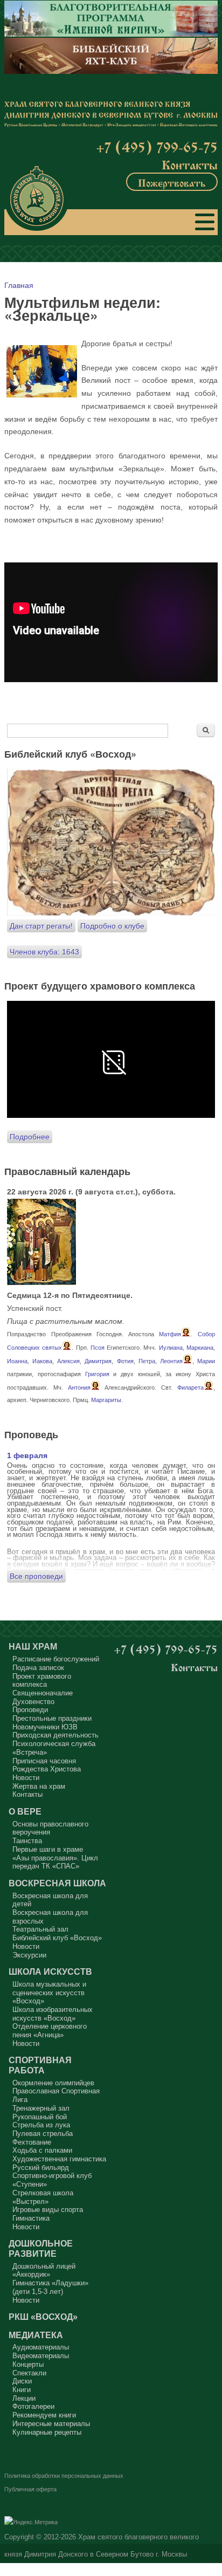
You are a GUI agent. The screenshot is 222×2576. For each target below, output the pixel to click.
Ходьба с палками (42, 2150)
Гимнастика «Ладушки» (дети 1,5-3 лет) (50, 2287)
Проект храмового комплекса (42, 1681)
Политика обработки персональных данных (64, 2476)
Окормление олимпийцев (53, 2083)
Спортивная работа (40, 2065)
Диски (22, 2381)
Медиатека (36, 2335)
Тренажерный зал (41, 2108)
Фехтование (32, 2142)
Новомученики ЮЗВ (45, 1727)
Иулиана (171, 1348)
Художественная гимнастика (59, 2159)
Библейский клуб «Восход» (57, 1938)
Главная (19, 285)
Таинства (27, 1841)
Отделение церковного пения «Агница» (50, 2031)
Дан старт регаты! (41, 926)
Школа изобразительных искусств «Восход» (53, 2014)
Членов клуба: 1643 (44, 952)
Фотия (125, 1361)
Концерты (28, 2364)
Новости (26, 1778)
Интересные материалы (51, 2424)
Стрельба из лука (41, 2125)
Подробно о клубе (112, 926)
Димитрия (98, 1361)
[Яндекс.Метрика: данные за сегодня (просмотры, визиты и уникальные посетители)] (31, 2523)
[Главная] (37, 198)
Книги (22, 2390)
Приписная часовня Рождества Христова (47, 1765)
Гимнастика (31, 2218)
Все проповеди (36, 1576)
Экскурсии (29, 1955)
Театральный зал (40, 1929)
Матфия (170, 1334)
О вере (25, 1811)
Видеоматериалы (41, 2356)
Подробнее (30, 1137)
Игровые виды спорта (48, 2210)
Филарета (190, 1387)
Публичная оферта (30, 2489)
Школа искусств (50, 1972)
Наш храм (33, 1646)
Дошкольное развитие (41, 2248)
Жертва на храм (39, 1786)
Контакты (190, 164)
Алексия (68, 1361)
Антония (79, 1387)
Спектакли (29, 2373)
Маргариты (106, 1400)
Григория (97, 1374)
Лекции (24, 2398)
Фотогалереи (33, 2406)
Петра (147, 1361)
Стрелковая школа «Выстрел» (43, 2197)
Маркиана (200, 1348)
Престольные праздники (52, 1718)
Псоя (98, 1348)
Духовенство (33, 1702)
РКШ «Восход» (43, 2317)
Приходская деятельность (55, 1735)
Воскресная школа (57, 1883)
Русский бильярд (41, 2168)
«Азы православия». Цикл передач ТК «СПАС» (55, 1862)
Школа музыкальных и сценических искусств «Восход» (49, 1993)
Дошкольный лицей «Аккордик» (44, 2271)
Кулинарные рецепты (47, 2432)
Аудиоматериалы (41, 2347)
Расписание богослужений (56, 1659)
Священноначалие (43, 1693)
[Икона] (41, 1282)
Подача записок (38, 1668)
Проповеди (30, 1710)
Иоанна (17, 1361)
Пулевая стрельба (43, 2134)
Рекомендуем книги (44, 2415)
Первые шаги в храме (48, 1849)
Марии (206, 1361)
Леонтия (171, 1361)
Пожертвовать (172, 182)
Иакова (42, 1361)
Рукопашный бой (40, 2117)
